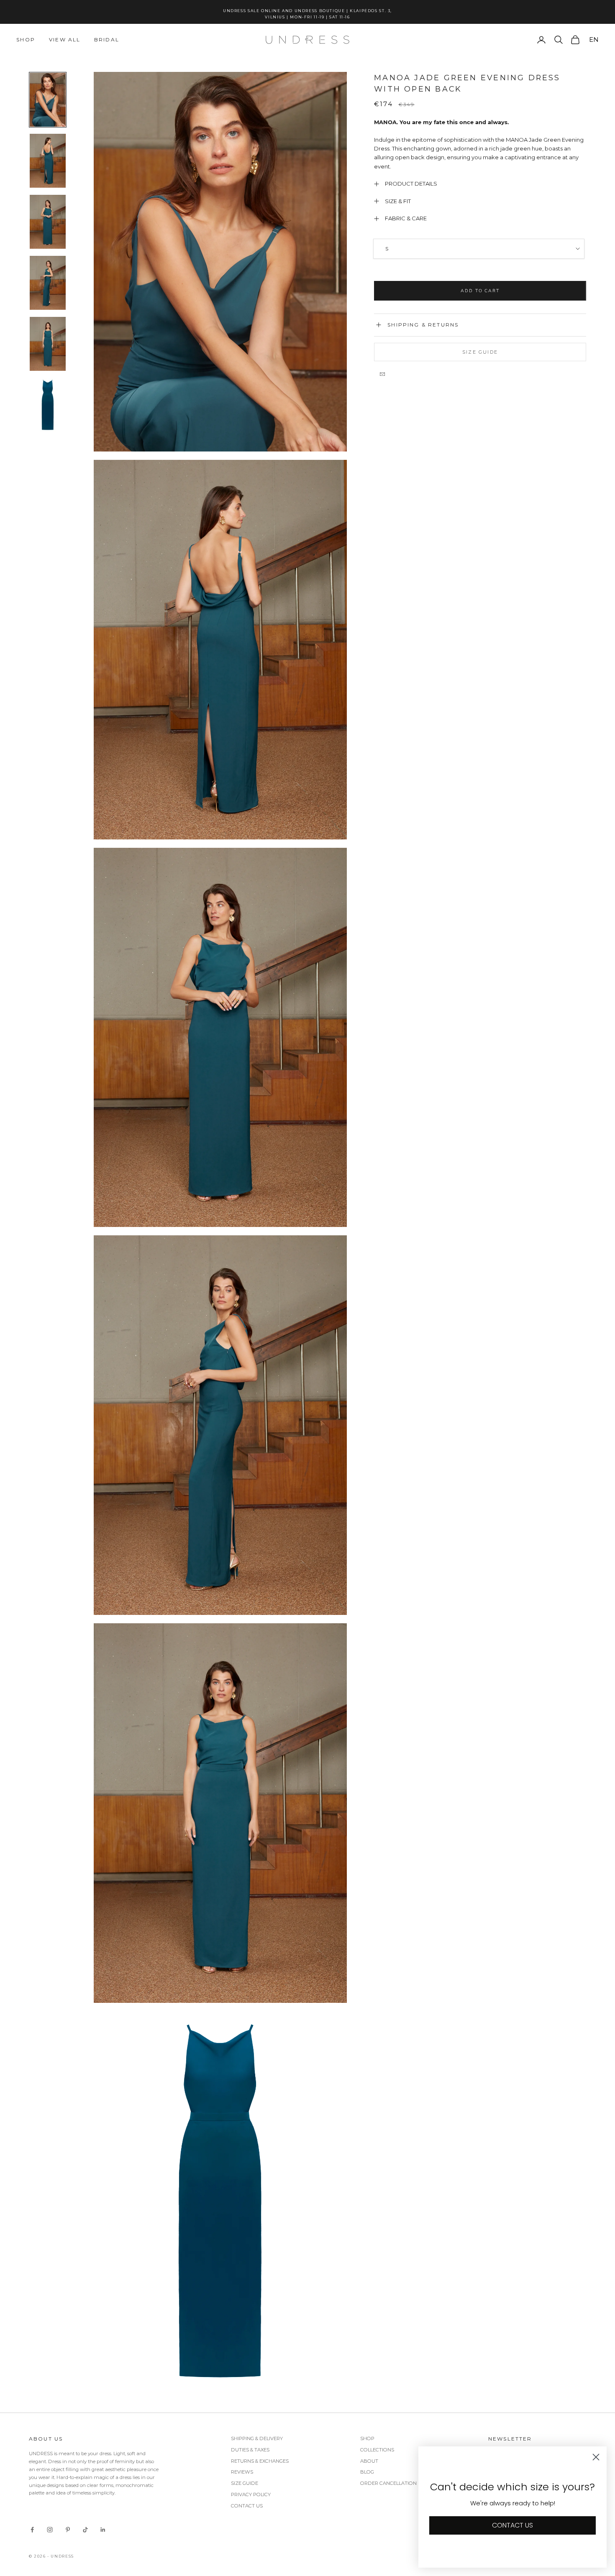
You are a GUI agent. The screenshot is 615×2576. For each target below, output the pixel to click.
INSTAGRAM (379, 1390)
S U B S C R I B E (412, 1329)
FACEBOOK (416, 1390)
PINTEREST (448, 1390)
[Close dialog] (506, 1174)
